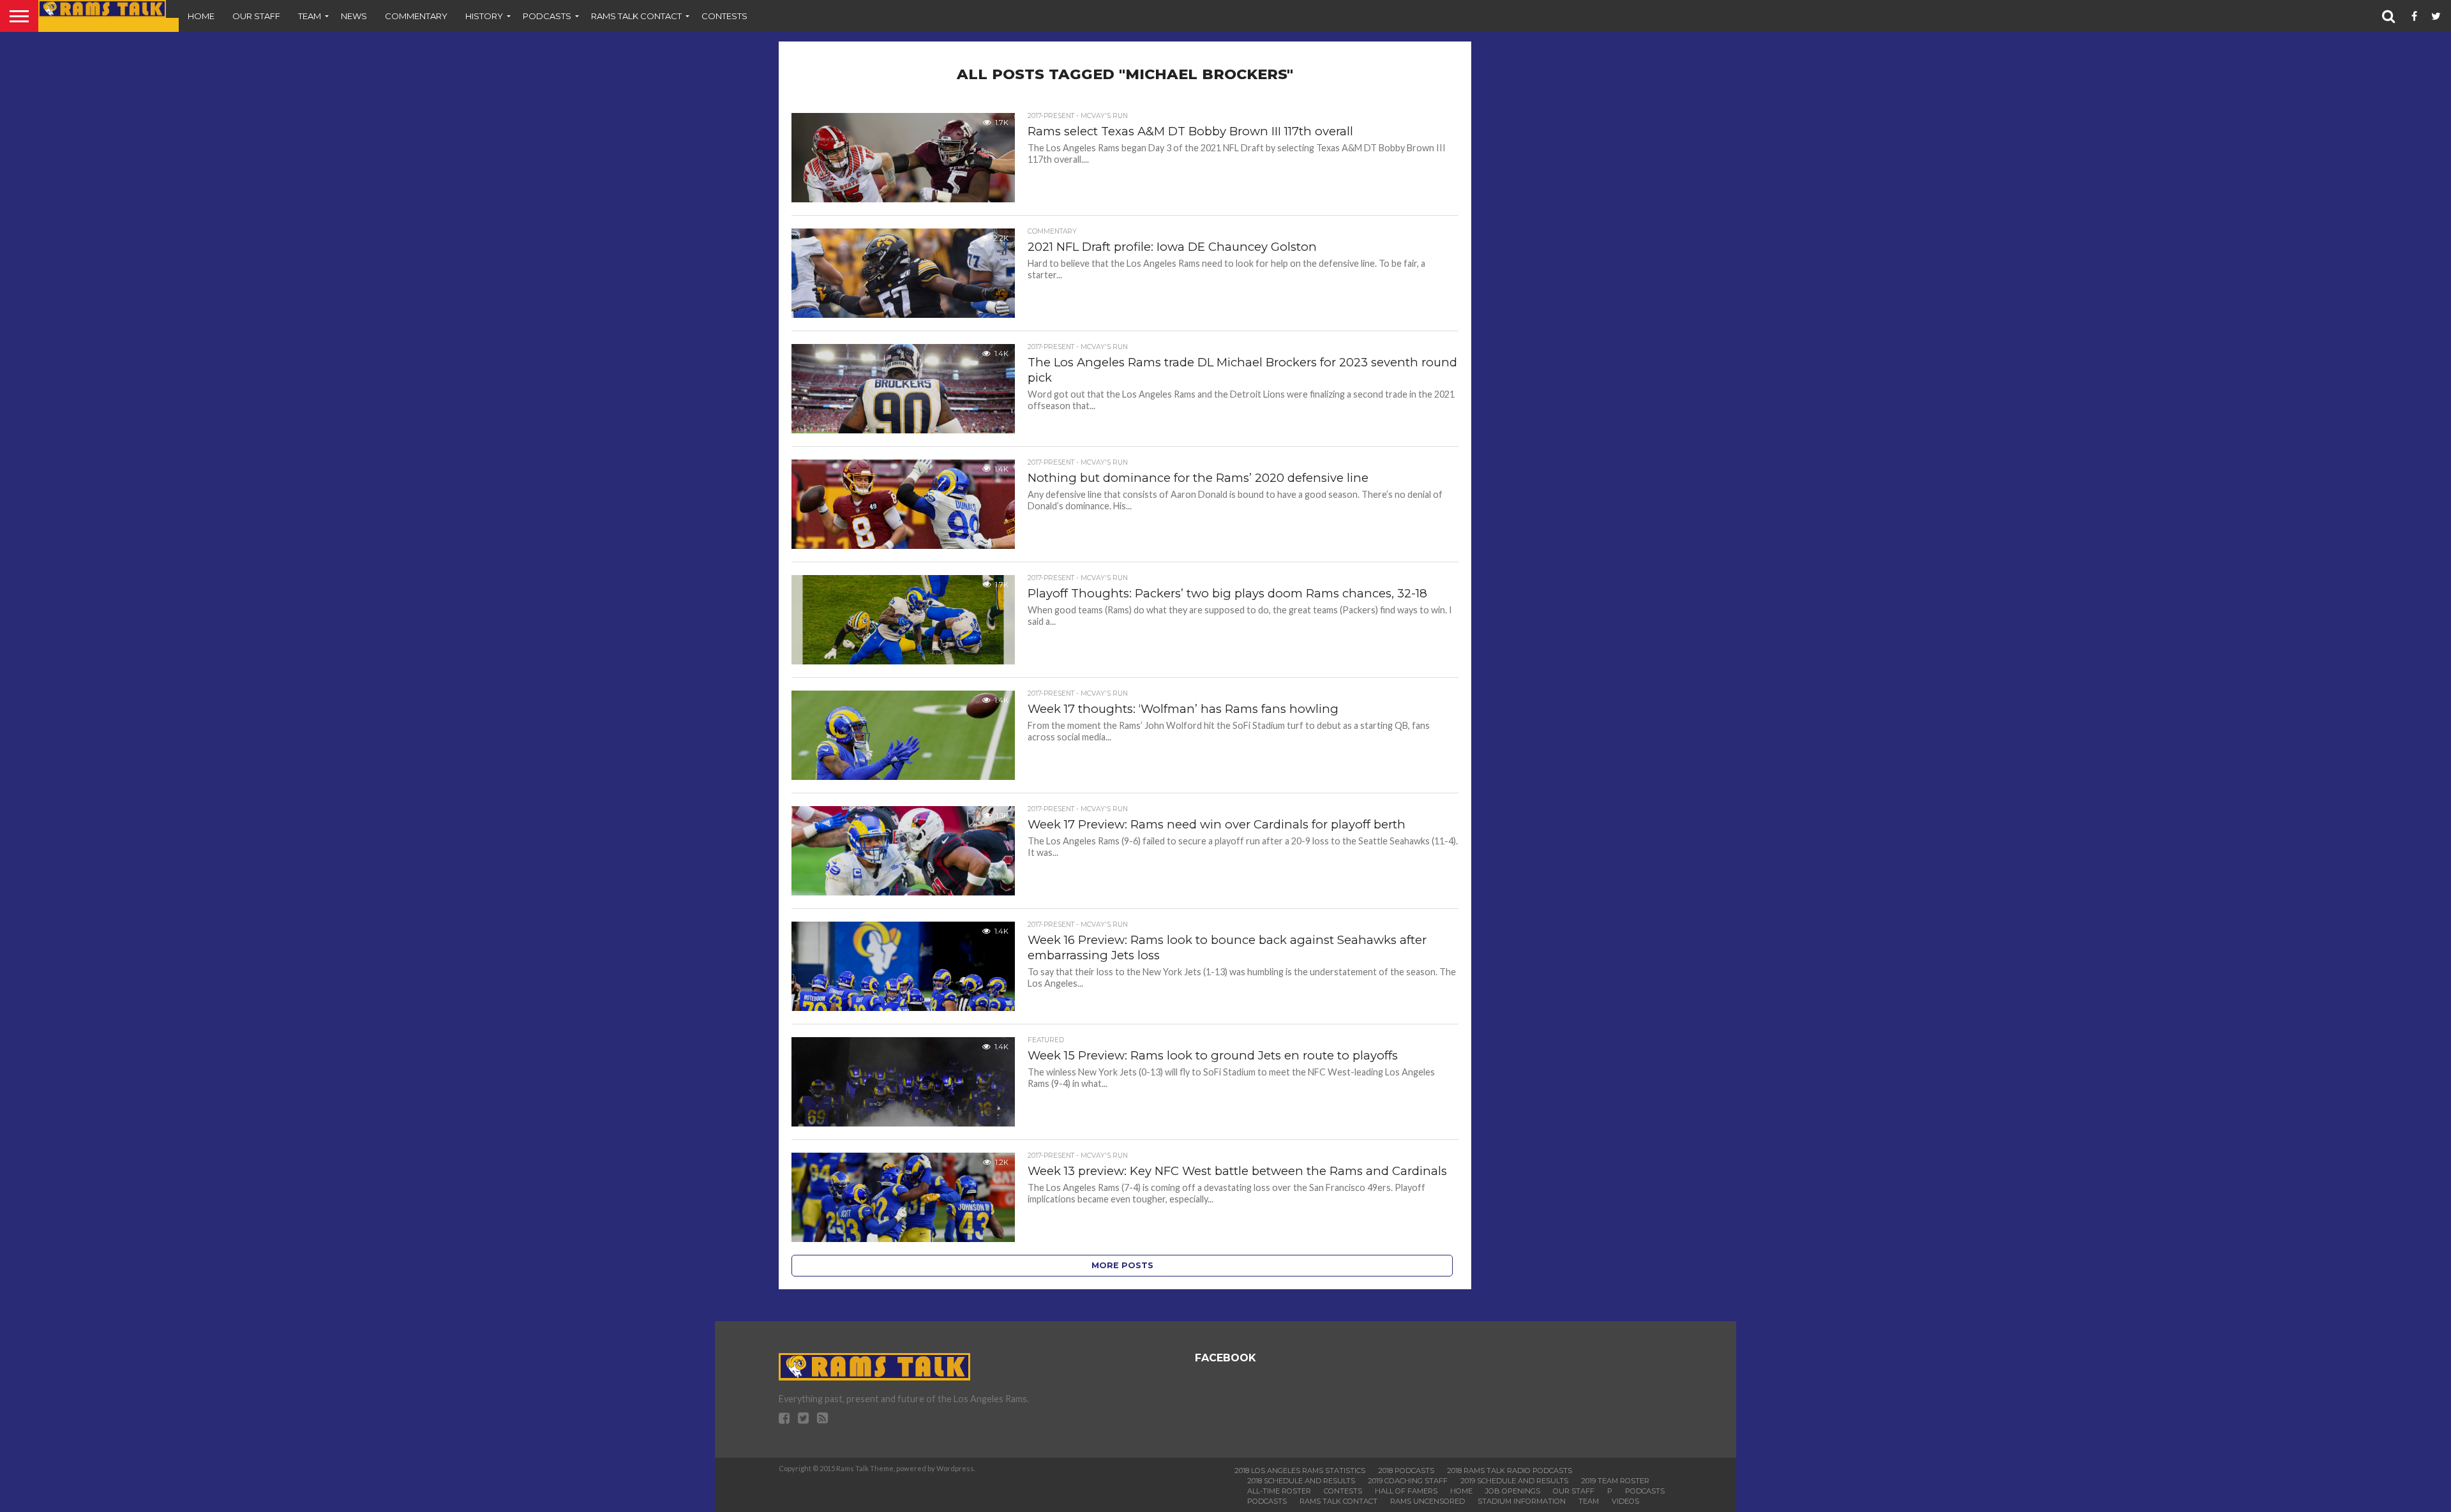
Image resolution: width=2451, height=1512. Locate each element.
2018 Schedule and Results (1301, 1481)
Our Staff (256, 16)
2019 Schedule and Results (1514, 1481)
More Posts (1122, 1265)
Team (310, 16)
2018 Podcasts (1406, 1471)
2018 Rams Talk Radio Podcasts (1510, 1471)
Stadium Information (1522, 1501)
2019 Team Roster (1615, 1481)
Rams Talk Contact (636, 16)
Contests (724, 16)
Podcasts (547, 16)
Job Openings (1513, 1491)
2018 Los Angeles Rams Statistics (1300, 1471)
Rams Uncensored (1428, 1501)
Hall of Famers (1406, 1491)
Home (201, 16)
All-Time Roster (1279, 1491)
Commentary (416, 16)
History (484, 16)
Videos (1625, 1501)
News (354, 16)
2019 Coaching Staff (1408, 1481)
